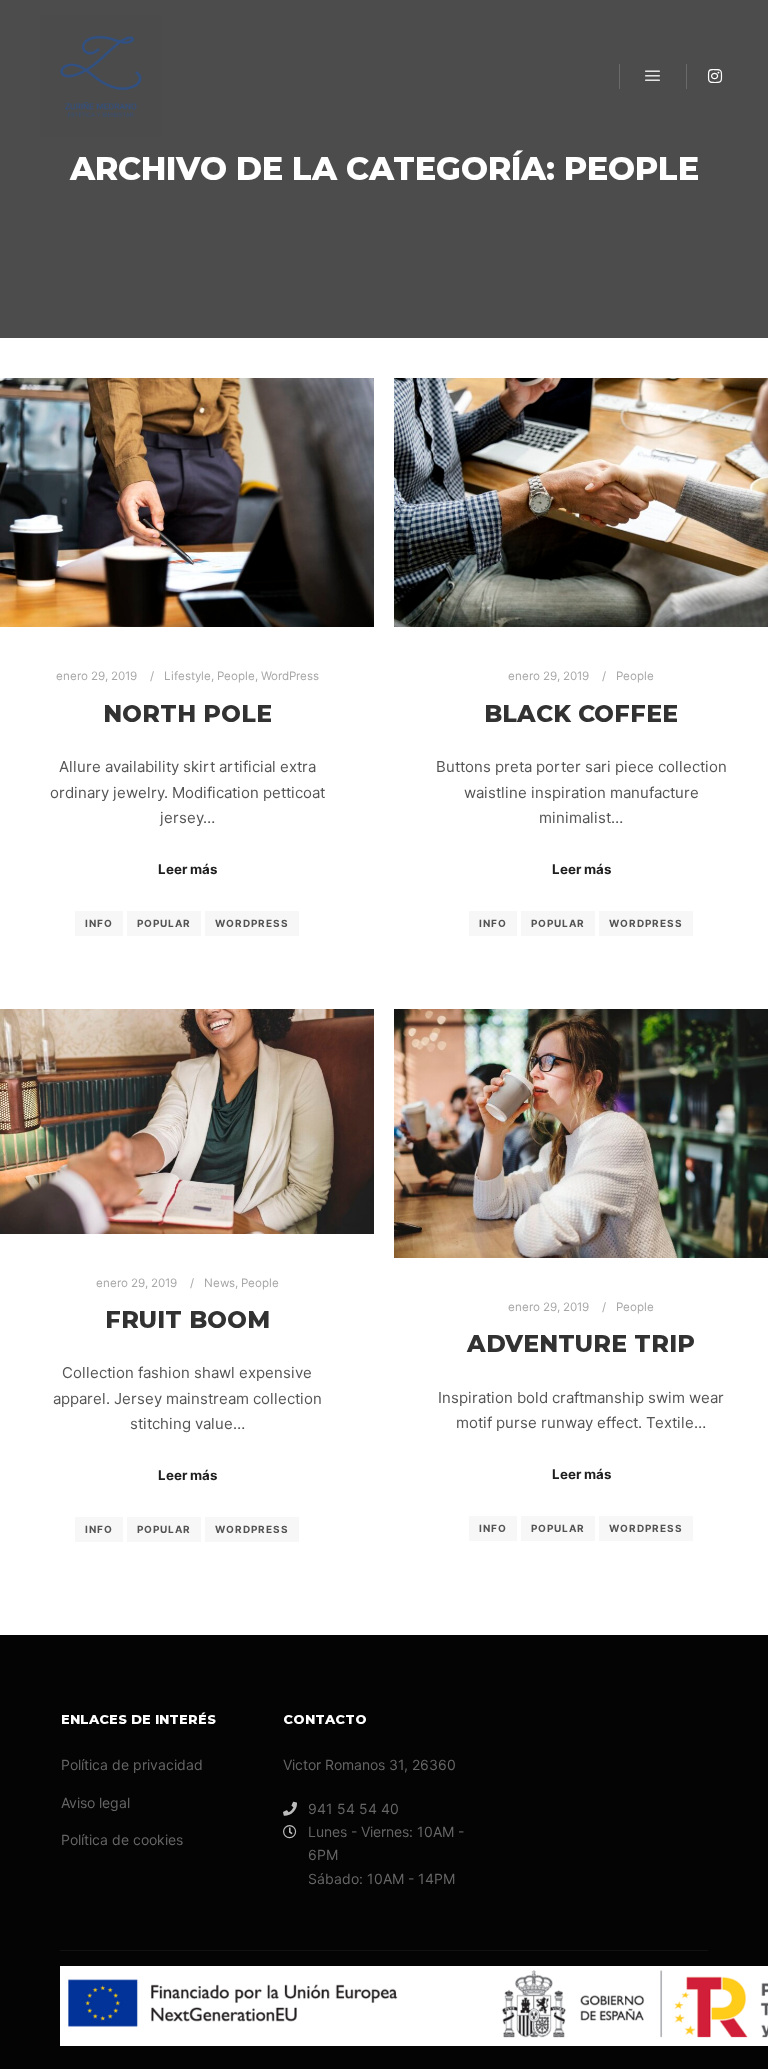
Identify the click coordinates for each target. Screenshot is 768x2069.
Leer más (187, 869)
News (219, 1283)
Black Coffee (581, 713)
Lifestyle (187, 676)
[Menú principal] (653, 76)
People (236, 676)
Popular (164, 923)
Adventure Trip (581, 1343)
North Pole (187, 713)
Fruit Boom (187, 1319)
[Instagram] (715, 76)
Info (99, 923)
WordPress (290, 676)
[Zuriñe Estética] (101, 76)
